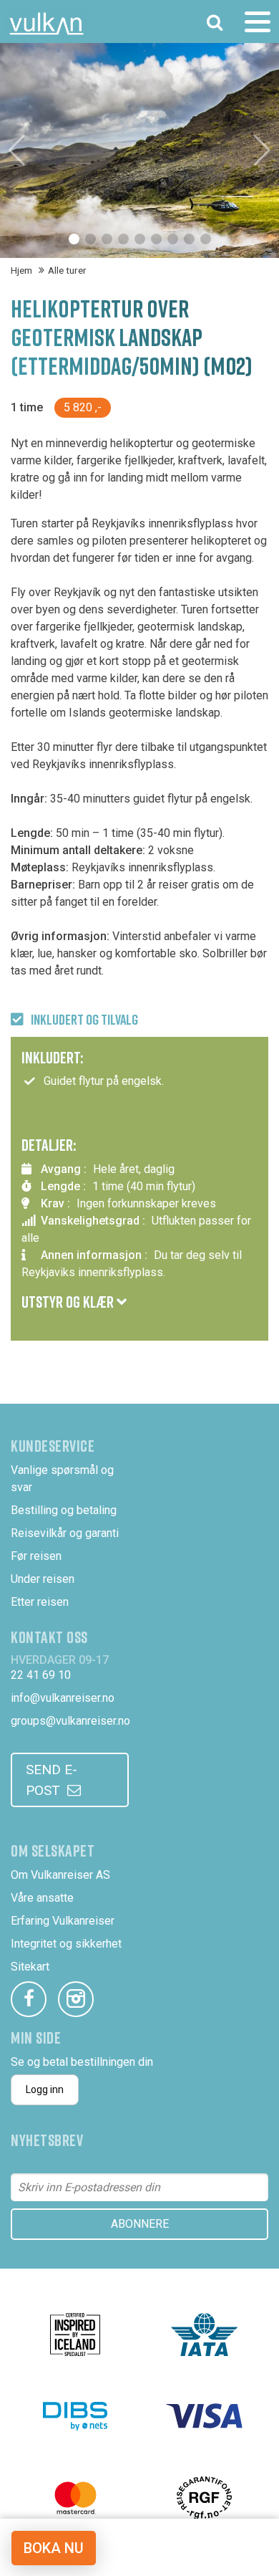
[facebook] (29, 1999)
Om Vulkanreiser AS (60, 1875)
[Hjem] (46, 24)
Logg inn (45, 2089)
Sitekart (30, 1967)
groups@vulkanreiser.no (70, 1721)
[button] (74, 239)
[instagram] (76, 1999)
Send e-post (52, 1780)
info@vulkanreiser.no (63, 1698)
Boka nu (54, 2548)
